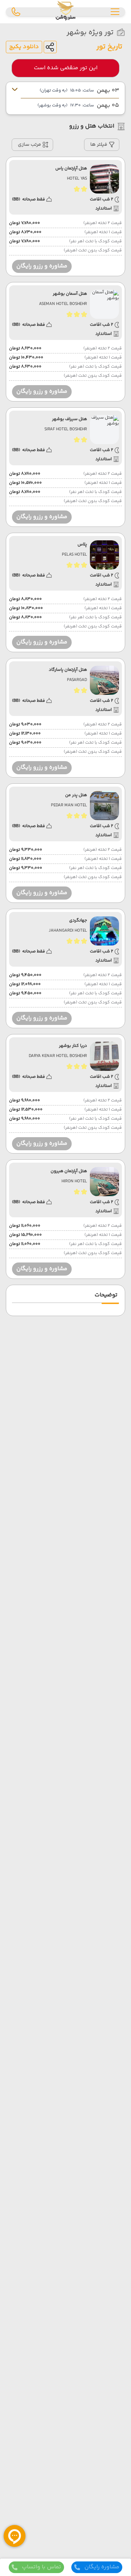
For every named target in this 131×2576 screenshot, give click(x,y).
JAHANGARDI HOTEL (68, 931)
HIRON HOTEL (74, 1182)
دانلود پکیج (24, 47)
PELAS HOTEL (74, 555)
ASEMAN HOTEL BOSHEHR (63, 304)
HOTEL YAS (77, 179)
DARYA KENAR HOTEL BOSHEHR (58, 1056)
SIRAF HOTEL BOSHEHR (66, 430)
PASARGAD (77, 680)
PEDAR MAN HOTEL (69, 806)
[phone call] (16, 12)
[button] (102, 145)
